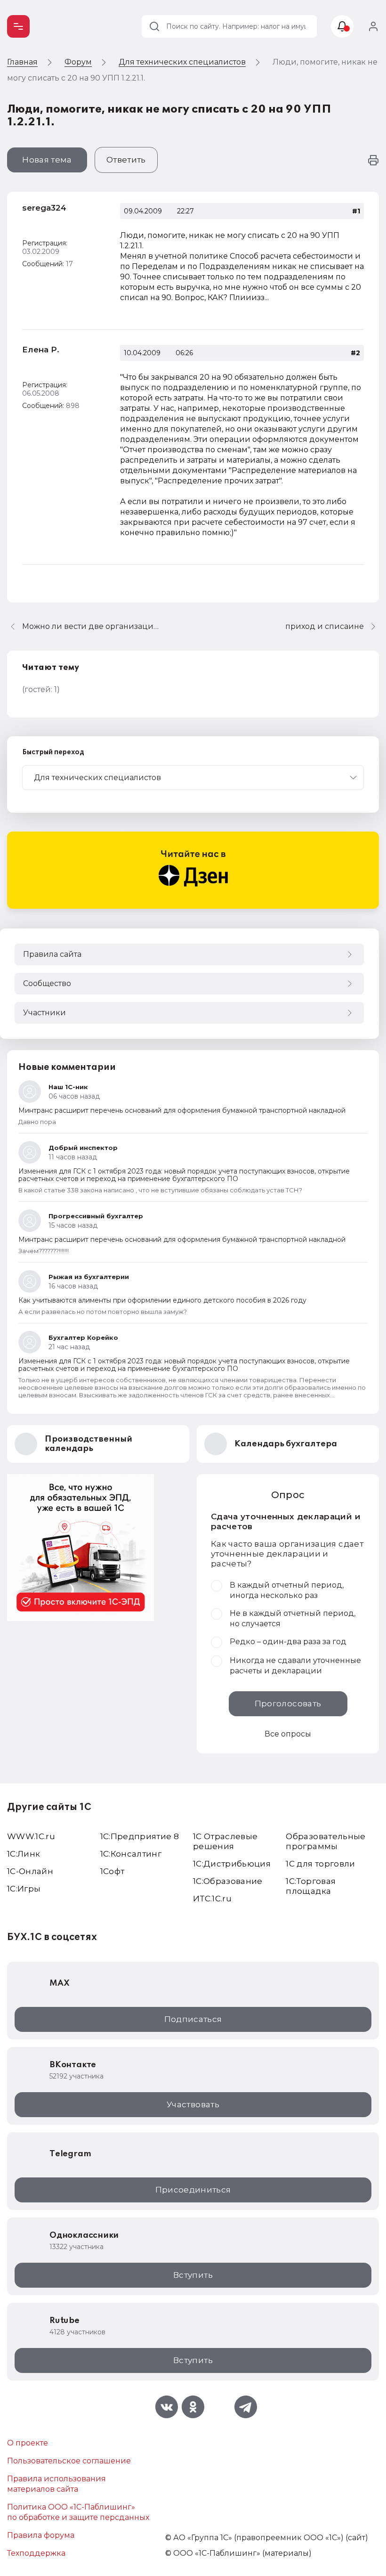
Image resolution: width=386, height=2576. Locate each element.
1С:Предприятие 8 (140, 1836)
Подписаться (193, 2019)
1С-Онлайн (30, 1871)
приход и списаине (325, 626)
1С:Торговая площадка (311, 1886)
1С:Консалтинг (131, 1854)
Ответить (126, 160)
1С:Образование (228, 1881)
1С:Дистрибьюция (232, 1864)
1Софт (113, 1871)
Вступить (193, 2275)
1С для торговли (320, 1864)
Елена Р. (41, 350)
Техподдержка (36, 2553)
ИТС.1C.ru (212, 1899)
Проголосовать (288, 1704)
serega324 (44, 208)
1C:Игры (24, 1889)
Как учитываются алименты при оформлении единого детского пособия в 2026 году (162, 1300)
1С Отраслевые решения (225, 1841)
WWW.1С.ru (31, 1836)
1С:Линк (24, 1854)
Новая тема (47, 160)
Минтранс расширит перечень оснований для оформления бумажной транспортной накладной (182, 1110)
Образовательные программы (326, 1841)
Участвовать (193, 2104)
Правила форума (41, 2535)
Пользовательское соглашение (69, 2461)
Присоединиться (193, 2190)
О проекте (28, 2443)
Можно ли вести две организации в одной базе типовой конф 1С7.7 (93, 626)
